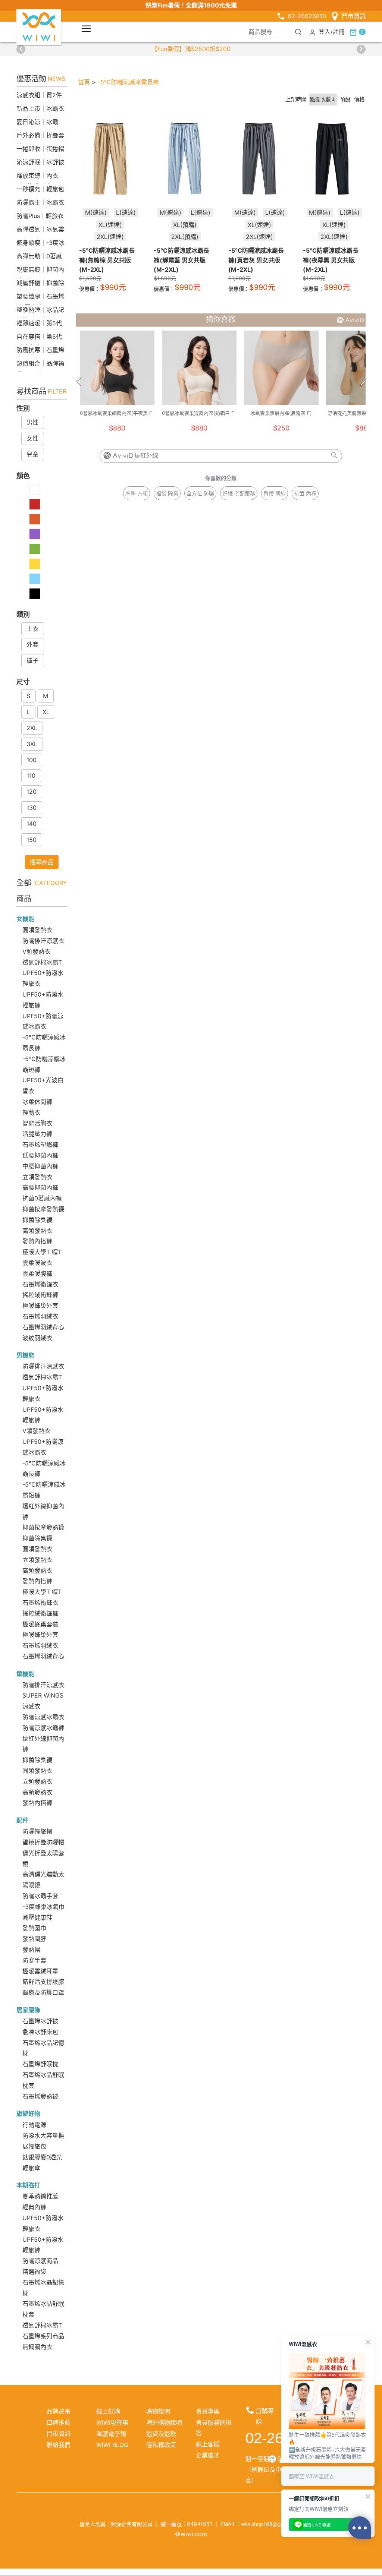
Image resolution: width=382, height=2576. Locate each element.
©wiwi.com (191, 2534)
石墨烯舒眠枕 (40, 2064)
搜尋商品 (42, 862)
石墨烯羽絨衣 (40, 1316)
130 (32, 808)
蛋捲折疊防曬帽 (43, 1842)
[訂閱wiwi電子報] (218, 2510)
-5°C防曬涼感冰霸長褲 (128, 82)
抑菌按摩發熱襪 (43, 1209)
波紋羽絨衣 (37, 1338)
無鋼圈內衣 (37, 2347)
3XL (32, 744)
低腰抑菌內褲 (40, 1155)
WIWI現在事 (112, 2422)
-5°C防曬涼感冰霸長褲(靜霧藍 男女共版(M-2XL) (181, 260)
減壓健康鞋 (37, 1917)
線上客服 (208, 2444)
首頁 (84, 82)
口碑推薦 (59, 2422)
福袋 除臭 (167, 493)
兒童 (32, 454)
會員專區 (208, 2411)
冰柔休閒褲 (37, 1102)
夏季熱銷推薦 (40, 2196)
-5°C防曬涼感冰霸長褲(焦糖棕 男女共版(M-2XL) (107, 260)
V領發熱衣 (36, 951)
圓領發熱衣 (37, 930)
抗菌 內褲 (305, 493)
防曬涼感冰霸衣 (43, 1717)
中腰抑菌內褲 (40, 1166)
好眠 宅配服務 (239, 493)
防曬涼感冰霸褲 (43, 1728)
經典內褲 (34, 2207)
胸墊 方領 (137, 493)
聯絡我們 (59, 2445)
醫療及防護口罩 (43, 1992)
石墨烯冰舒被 (40, 2021)
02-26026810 (307, 16)
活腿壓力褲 (37, 1134)
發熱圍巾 (34, 1928)
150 (32, 840)
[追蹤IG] (164, 2510)
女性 (32, 438)
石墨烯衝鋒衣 (40, 1284)
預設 (345, 99)
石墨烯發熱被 (40, 2096)
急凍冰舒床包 (40, 2032)
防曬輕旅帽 (37, 1831)
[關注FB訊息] (146, 2510)
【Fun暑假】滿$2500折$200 (191, 49)
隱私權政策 (161, 2445)
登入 (325, 32)
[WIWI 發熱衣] (39, 26)
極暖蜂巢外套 (40, 1306)
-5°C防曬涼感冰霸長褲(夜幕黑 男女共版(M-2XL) (331, 260)
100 (32, 760)
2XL (32, 728)
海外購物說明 (164, 2422)
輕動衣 (31, 1112)
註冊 (339, 32)
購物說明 (158, 2411)
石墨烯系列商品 (43, 2336)
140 (32, 824)
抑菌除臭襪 (37, 1220)
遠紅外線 (146, 456)
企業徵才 (208, 2455)
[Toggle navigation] (86, 29)
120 (32, 792)
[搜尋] (298, 32)
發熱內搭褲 (37, 1241)
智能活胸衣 (37, 1123)
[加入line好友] (200, 2510)
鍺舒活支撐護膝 (43, 1982)
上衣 (32, 629)
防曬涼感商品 (40, 2261)
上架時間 (296, 99)
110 (31, 776)
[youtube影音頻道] (182, 2510)
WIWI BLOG (112, 2445)
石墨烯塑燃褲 (40, 1145)
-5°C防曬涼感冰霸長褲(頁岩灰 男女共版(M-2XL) (256, 260)
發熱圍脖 (34, 1939)
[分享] (236, 2510)
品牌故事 (59, 2411)
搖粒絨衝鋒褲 (40, 1295)
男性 (32, 422)
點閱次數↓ (323, 99)
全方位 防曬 (200, 493)
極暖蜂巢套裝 (40, 1624)
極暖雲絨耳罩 (40, 1971)
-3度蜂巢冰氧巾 (43, 1907)
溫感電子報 (111, 2434)
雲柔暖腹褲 (37, 1273)
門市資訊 (354, 16)
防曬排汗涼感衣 (43, 941)
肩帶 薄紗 (275, 493)
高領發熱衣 (37, 1231)
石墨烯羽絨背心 (43, 1327)
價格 (359, 99)
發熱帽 (31, 1950)
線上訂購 (108, 2411)
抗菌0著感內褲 (42, 1198)
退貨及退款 (161, 2434)
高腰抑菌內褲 (40, 1187)
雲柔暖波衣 (37, 1263)
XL (46, 712)
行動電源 (34, 2125)
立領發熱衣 (37, 1177)
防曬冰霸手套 (40, 1896)
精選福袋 (34, 2272)
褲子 (32, 660)
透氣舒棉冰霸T (42, 962)
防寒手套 (34, 1960)
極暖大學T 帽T (42, 1252)
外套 (32, 644)
